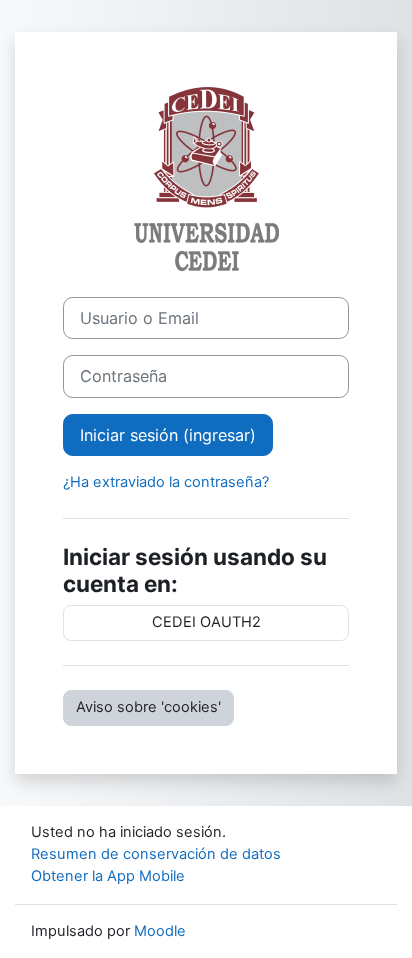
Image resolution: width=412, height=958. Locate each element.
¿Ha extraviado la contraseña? (166, 482)
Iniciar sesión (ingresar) (168, 435)
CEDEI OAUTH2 (206, 622)
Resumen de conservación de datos (156, 854)
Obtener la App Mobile (108, 876)
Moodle (160, 931)
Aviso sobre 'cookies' (148, 707)
